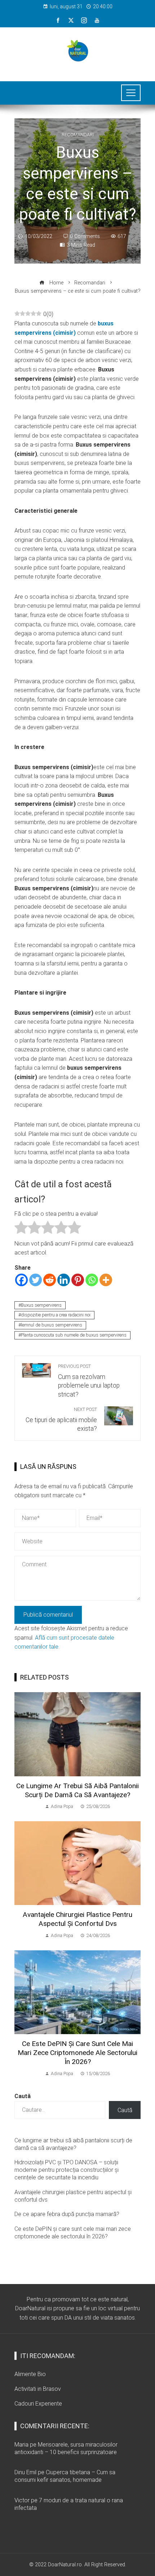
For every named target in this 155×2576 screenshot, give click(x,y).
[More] (106, 1280)
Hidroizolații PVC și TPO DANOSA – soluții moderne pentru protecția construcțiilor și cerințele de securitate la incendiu (67, 2170)
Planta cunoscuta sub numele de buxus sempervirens (74, 1335)
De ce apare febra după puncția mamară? (67, 2214)
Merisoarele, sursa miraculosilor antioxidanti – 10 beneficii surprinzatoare (66, 2448)
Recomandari (78, 135)
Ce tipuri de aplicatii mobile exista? (61, 1420)
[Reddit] (50, 1280)
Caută (23, 2096)
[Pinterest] (78, 1280)
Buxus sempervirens (41, 1305)
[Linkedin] (64, 1280)
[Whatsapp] (92, 1280)
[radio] (21, 1229)
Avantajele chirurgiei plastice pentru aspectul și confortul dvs (77, 1919)
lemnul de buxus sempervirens (52, 1325)
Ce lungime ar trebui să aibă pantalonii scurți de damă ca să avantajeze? (77, 1790)
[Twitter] (36, 1280)
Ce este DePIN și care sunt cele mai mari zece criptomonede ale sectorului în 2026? (77, 2053)
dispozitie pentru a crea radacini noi (56, 1315)
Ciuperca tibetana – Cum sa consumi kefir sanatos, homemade (65, 2476)
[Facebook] (21, 1280)
